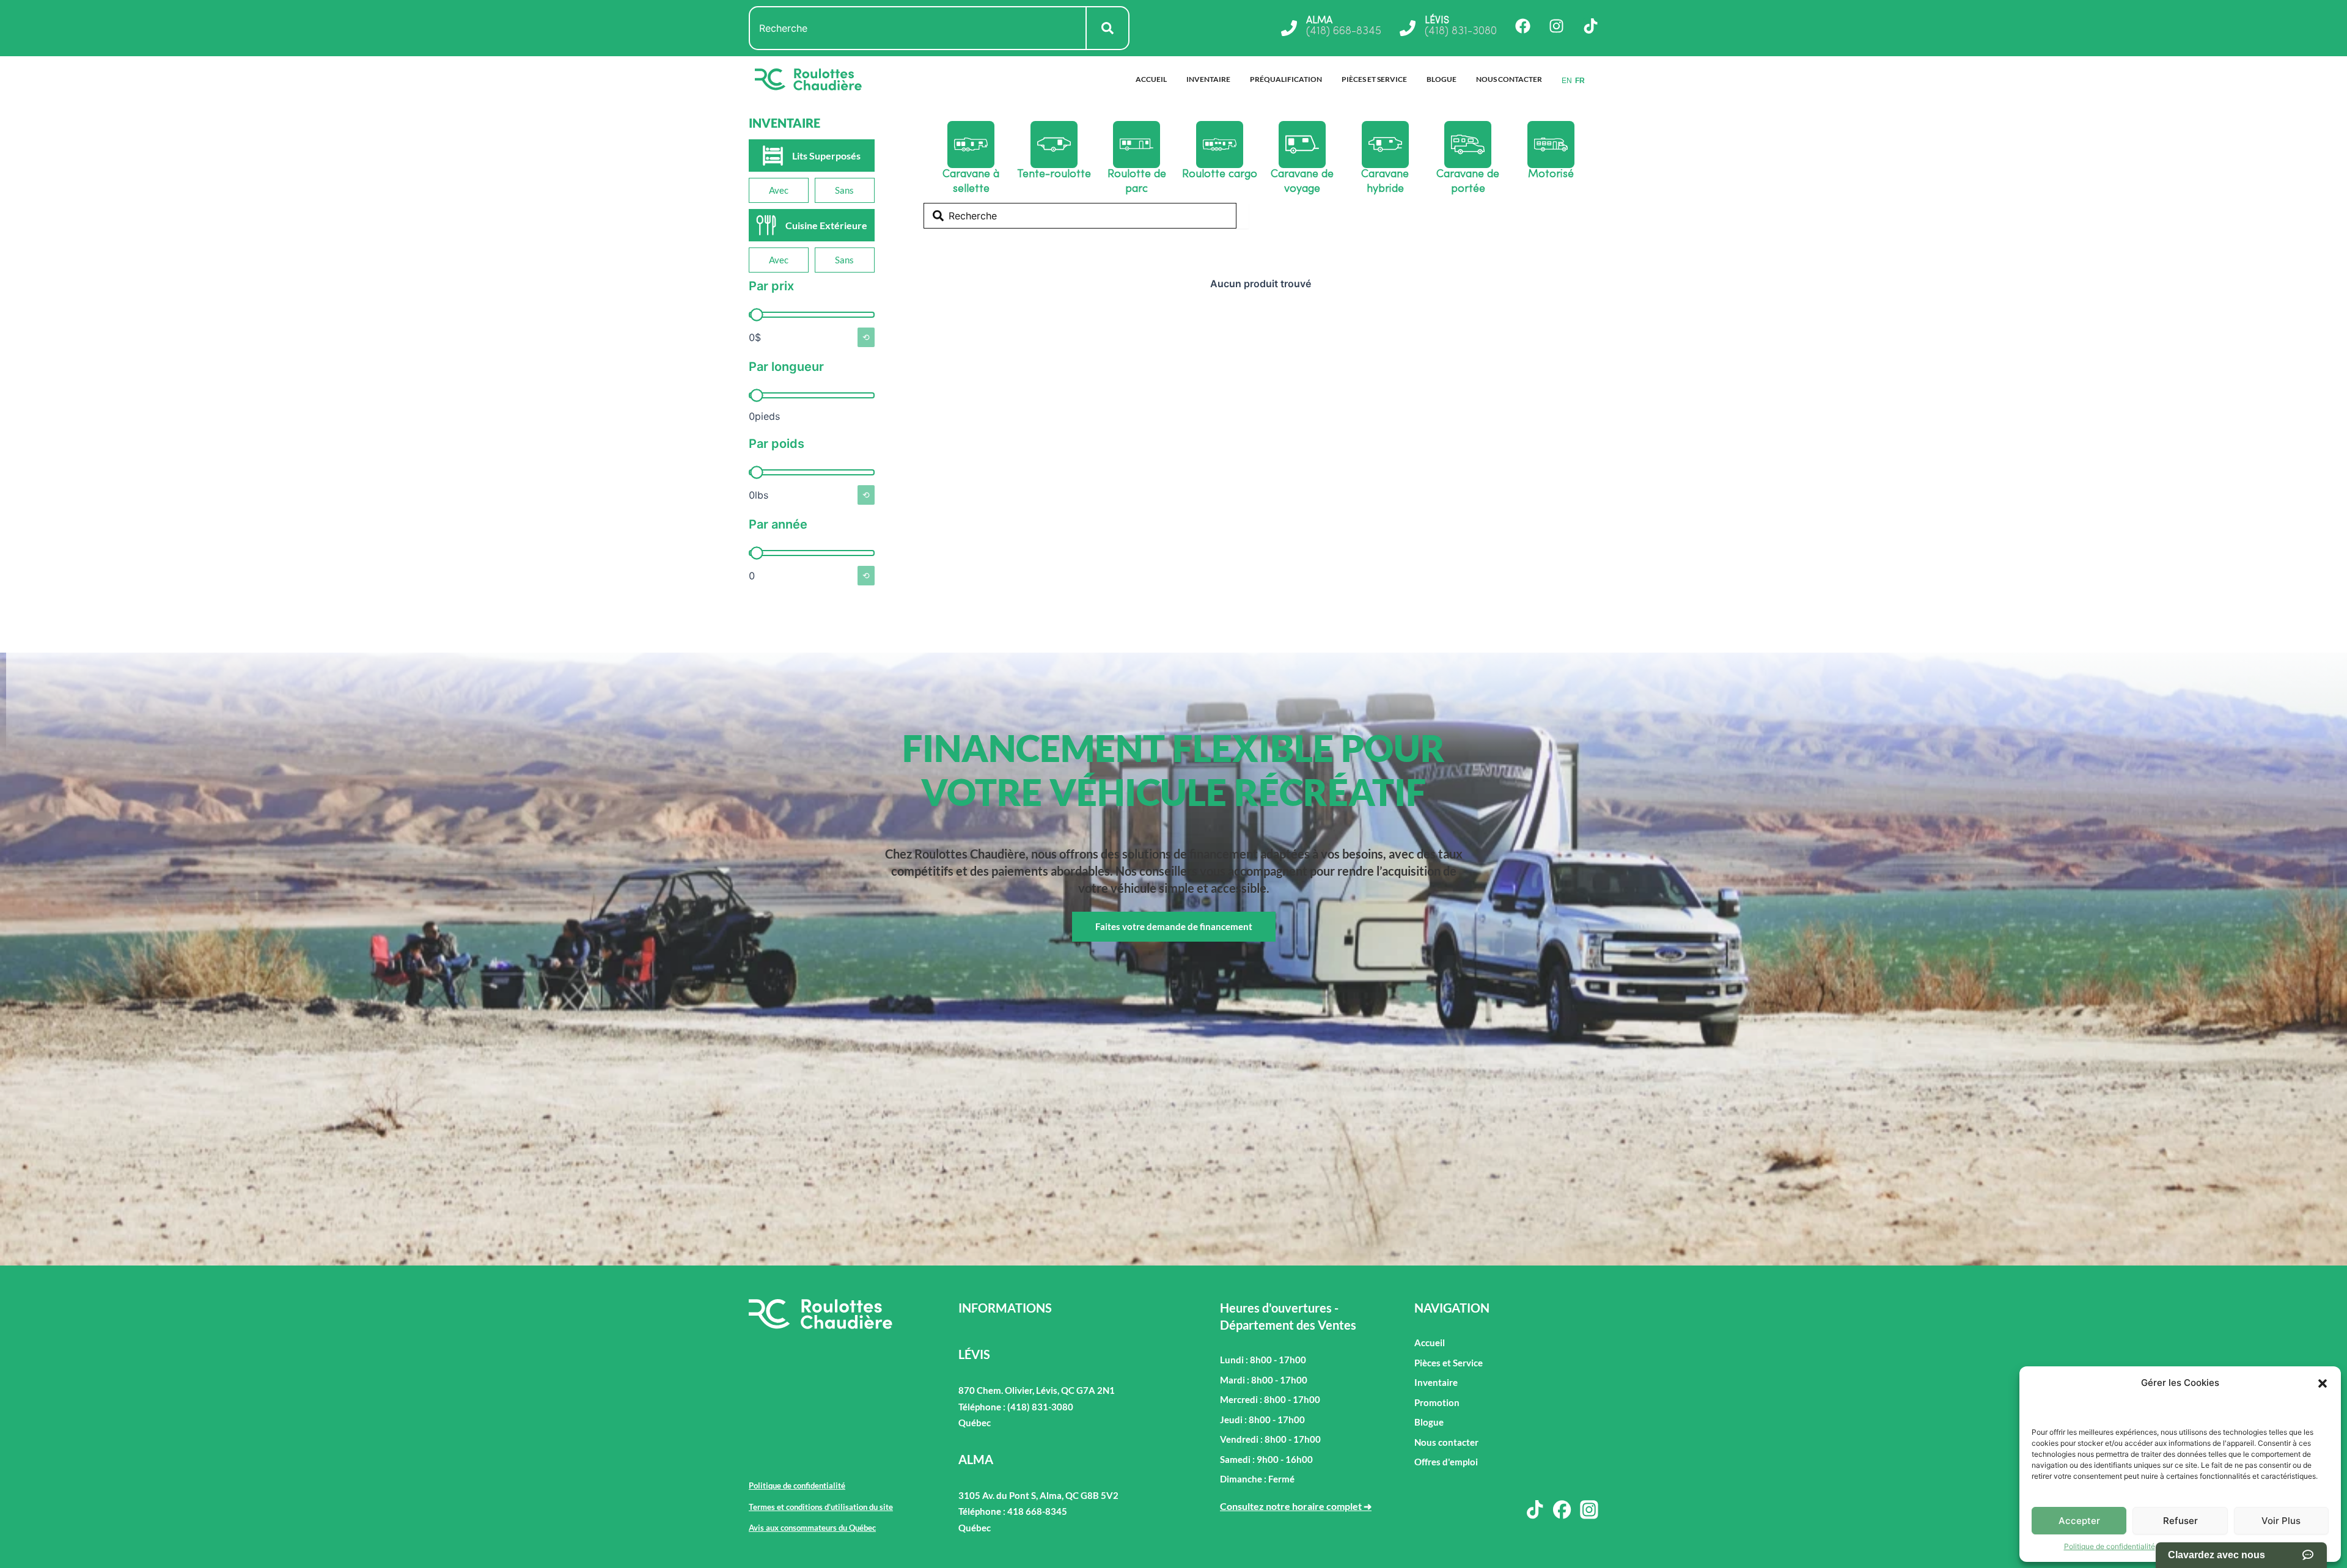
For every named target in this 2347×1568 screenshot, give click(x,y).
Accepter (2079, 1521)
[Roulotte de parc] (1137, 145)
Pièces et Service (1374, 79)
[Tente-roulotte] (1054, 145)
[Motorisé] (1551, 145)
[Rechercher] (1108, 28)
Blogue (1442, 79)
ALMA (1319, 21)
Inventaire (1208, 79)
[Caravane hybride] (1385, 145)
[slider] (756, 315)
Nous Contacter (1509, 79)
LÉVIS (1437, 21)
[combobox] (918, 28)
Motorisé (1551, 175)
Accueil (1151, 79)
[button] (2323, 1383)
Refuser (2180, 1521)
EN (1567, 81)
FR (1580, 81)
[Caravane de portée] (1468, 145)
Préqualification (1286, 79)
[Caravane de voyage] (1302, 145)
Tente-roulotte (1054, 175)
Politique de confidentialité (2110, 1546)
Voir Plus (2281, 1521)
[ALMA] (1289, 28)
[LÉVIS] (1408, 28)
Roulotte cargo (1220, 175)
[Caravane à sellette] (971, 145)
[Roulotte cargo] (1220, 145)
